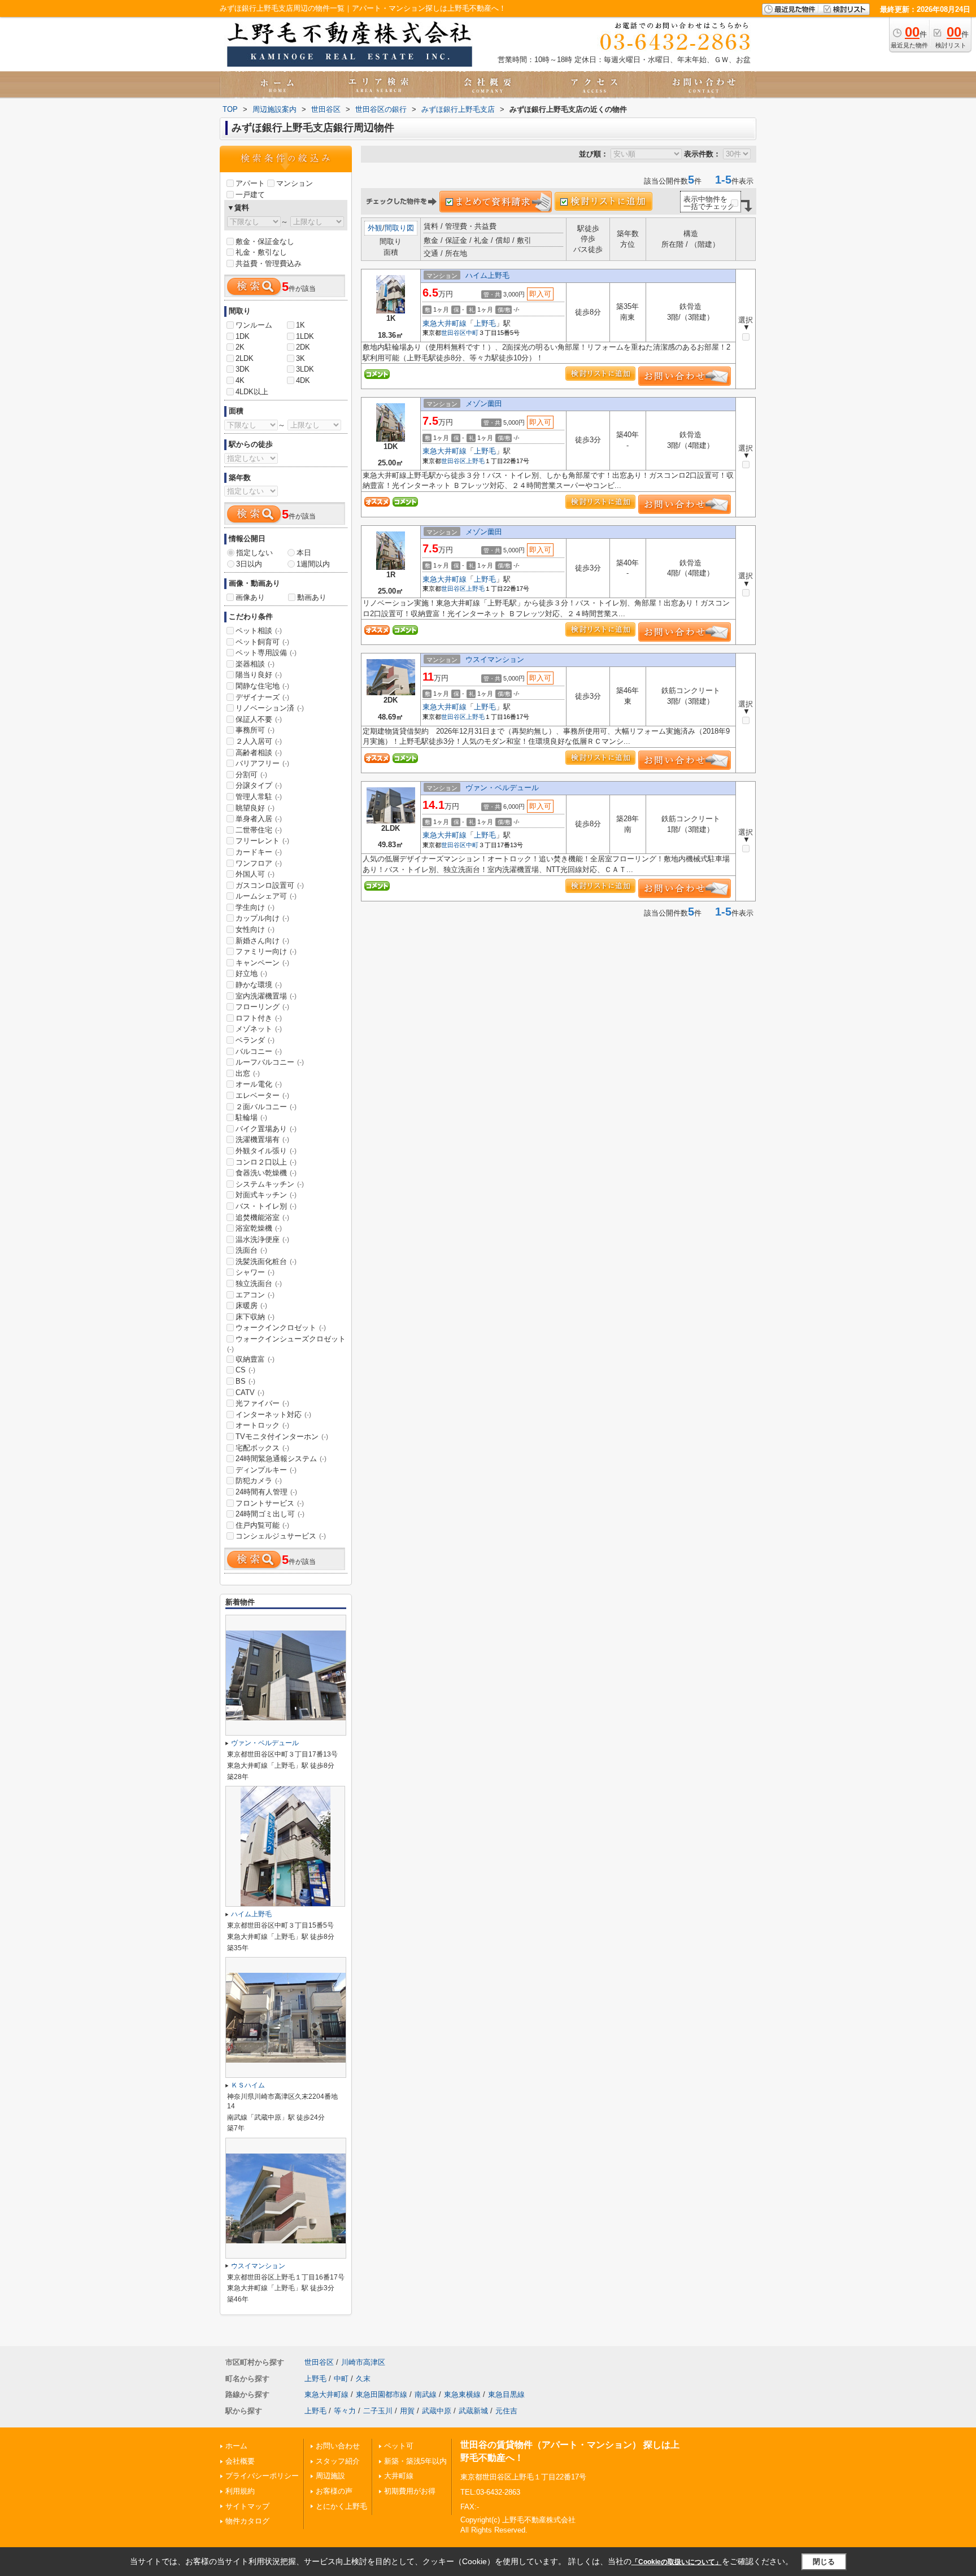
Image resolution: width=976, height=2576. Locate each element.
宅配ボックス (262, 1448)
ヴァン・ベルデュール (502, 788)
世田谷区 (454, 333)
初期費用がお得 (410, 2491)
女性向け (255, 929)
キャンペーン (262, 963)
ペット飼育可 (262, 642)
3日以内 (249, 564)
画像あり (250, 597)
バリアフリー (262, 763)
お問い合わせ (338, 2446)
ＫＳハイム (248, 2085)
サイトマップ (247, 2506)
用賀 (407, 2411)
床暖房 (251, 1306)
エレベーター (262, 1095)
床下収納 (255, 1317)
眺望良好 (255, 808)
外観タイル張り (266, 1151)
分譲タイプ (259, 785)
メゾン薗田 (484, 404)
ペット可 (399, 2446)
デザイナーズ (262, 697)
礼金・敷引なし (261, 252)
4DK (303, 380)
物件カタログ (247, 2521)
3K (300, 358)
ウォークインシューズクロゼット (286, 1344)
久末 (363, 2379)
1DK (243, 336)
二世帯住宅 (259, 830)
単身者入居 (259, 819)
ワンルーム (254, 325)
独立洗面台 (259, 1283)
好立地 (251, 973)
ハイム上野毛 (487, 275)
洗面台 (251, 1250)
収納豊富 (255, 1359)
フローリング (262, 1007)
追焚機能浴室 (262, 1217)
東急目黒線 (506, 2394)
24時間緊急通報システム (281, 1459)
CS (245, 1370)
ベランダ (255, 1040)
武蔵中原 (437, 2411)
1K (300, 325)
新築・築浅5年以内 (415, 2461)
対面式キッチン (266, 1195)
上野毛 (485, 323)
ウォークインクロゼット (281, 1328)
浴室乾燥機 (259, 1228)
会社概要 (240, 2461)
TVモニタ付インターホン (282, 1437)
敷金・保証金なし (265, 241)
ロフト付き (259, 1018)
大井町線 (399, 2476)
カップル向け (262, 918)
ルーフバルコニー (270, 1062)
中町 (472, 333)
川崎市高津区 (363, 2362)
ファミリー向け (266, 951)
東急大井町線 (445, 323)
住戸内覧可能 (262, 1525)
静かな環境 (259, 985)
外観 (375, 228)
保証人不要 (259, 719)
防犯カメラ (259, 1481)
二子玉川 (378, 2411)
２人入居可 (259, 741)
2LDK (245, 358)
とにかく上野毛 (341, 2506)
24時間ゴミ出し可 (270, 1514)
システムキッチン (270, 1184)
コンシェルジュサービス (281, 1536)
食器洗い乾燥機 (266, 1173)
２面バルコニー (266, 1107)
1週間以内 (313, 564)
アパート (250, 183)
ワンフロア (259, 863)
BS (245, 1381)
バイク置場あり (266, 1129)
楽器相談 (255, 664)
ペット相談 (259, 631)
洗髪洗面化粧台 (266, 1261)
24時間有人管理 (266, 1492)
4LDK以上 (252, 392)
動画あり (312, 597)
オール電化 (259, 1084)
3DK (243, 369)
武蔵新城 (473, 2411)
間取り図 (399, 228)
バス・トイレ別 (266, 1206)
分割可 (251, 775)
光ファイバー (262, 1403)
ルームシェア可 (266, 896)
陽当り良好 (259, 675)
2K (240, 347)
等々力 (345, 2411)
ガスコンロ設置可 (270, 885)
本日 (304, 553)
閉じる (824, 2561)
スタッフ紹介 (338, 2461)
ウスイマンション (495, 659)
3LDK (305, 369)
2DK (303, 347)
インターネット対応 (273, 1415)
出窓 (248, 1073)
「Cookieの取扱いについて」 (677, 2562)
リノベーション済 (270, 708)
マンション (295, 183)
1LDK (305, 336)
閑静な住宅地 (262, 686)
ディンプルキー (266, 1470)
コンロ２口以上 (266, 1162)
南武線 (426, 2394)
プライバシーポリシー (262, 2476)
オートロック (262, 1425)
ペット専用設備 (266, 653)
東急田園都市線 (382, 2394)
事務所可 (255, 730)
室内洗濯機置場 (266, 996)
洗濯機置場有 (262, 1139)
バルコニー (259, 1051)
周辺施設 (330, 2476)
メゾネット (259, 1029)
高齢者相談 (259, 753)
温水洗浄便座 (262, 1239)
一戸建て (250, 195)
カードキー (259, 852)
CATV (250, 1392)
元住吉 (506, 2411)
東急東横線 (462, 2394)
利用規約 (240, 2491)
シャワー (255, 1272)
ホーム (236, 2446)
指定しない (254, 553)
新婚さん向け (262, 941)
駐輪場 (251, 1117)
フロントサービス (270, 1503)
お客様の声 (334, 2491)
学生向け (255, 907)
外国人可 (255, 874)
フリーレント (262, 841)
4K (240, 380)
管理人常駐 (259, 797)
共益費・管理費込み (269, 263)
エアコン (255, 1295)
